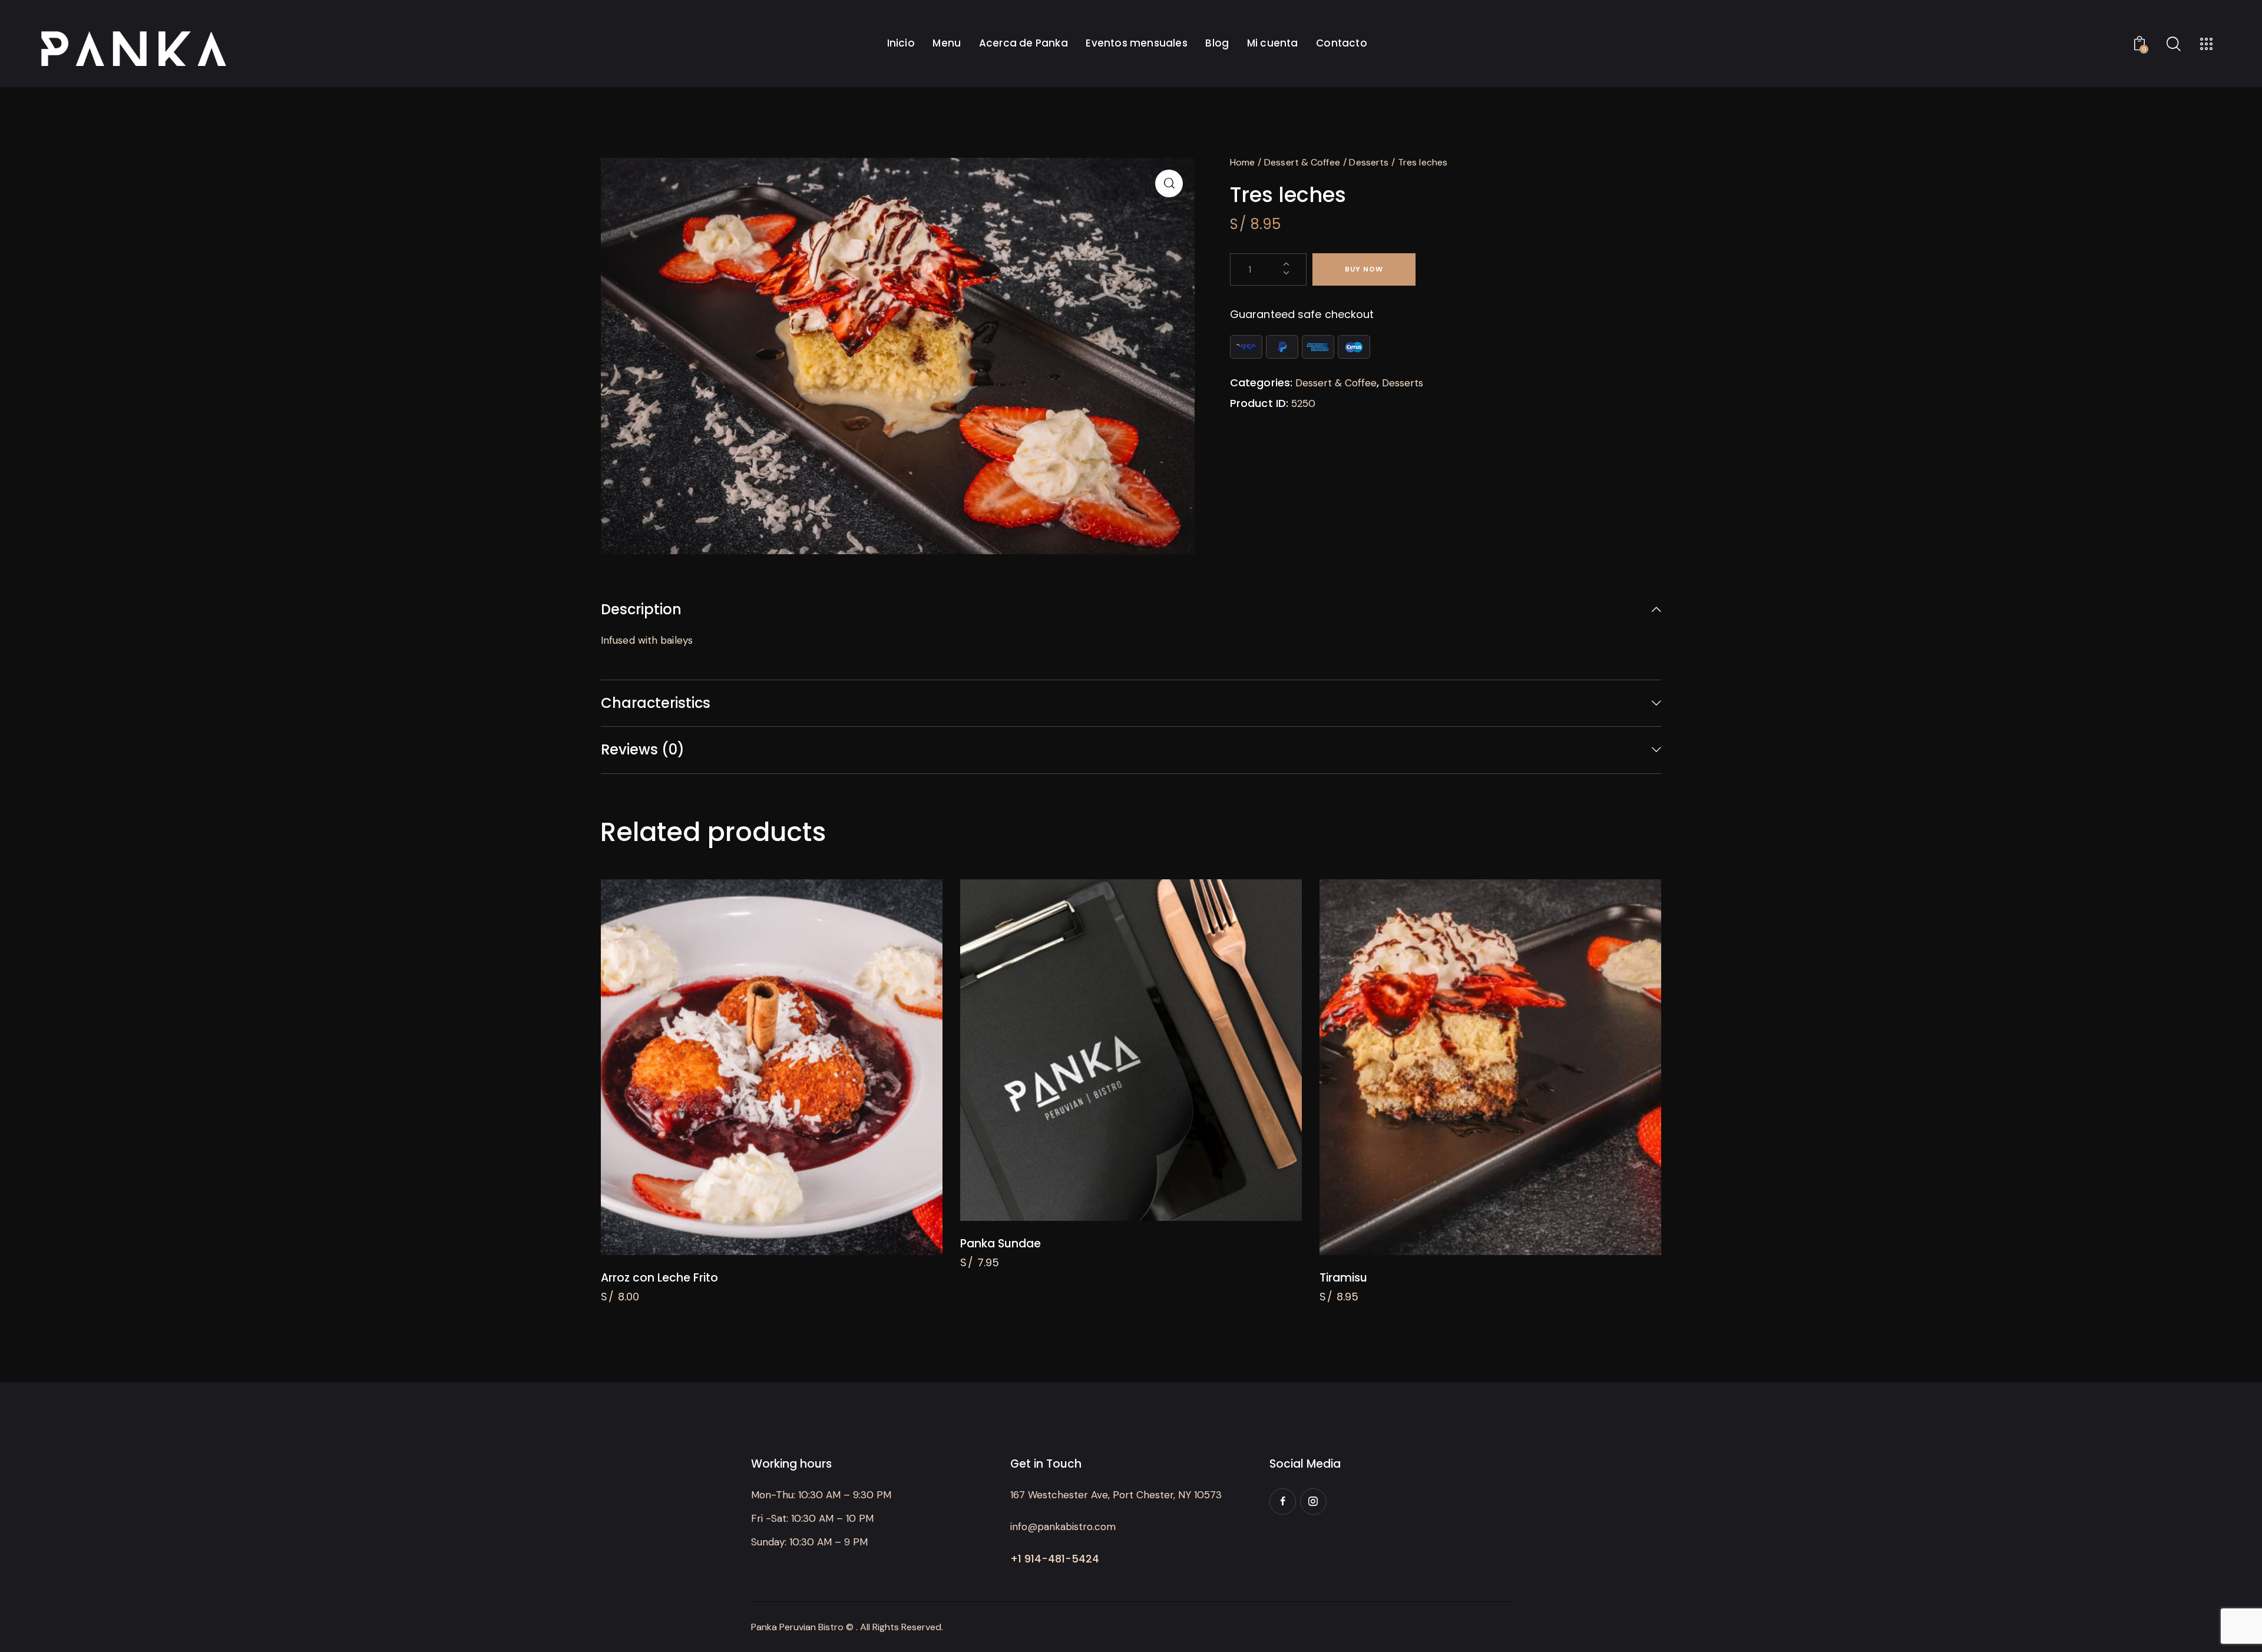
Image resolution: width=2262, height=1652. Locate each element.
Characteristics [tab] (656, 703)
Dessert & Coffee (1302, 162)
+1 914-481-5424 (1055, 1559)
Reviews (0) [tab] (643, 749)
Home (1242, 162)
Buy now (1364, 269)
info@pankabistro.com (1063, 1527)
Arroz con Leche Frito (659, 1278)
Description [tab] (641, 610)
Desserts (1369, 162)
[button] (1169, 183)
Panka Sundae (1001, 1244)
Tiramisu (1343, 1278)
